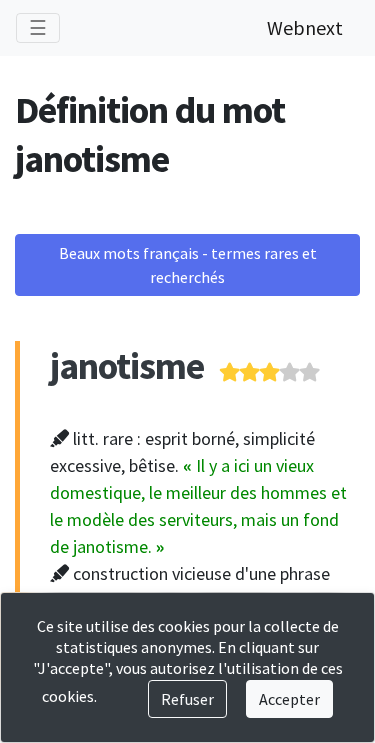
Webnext (305, 27)
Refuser (187, 699)
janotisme (127, 365)
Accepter (289, 699)
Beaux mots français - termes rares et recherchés (188, 265)
